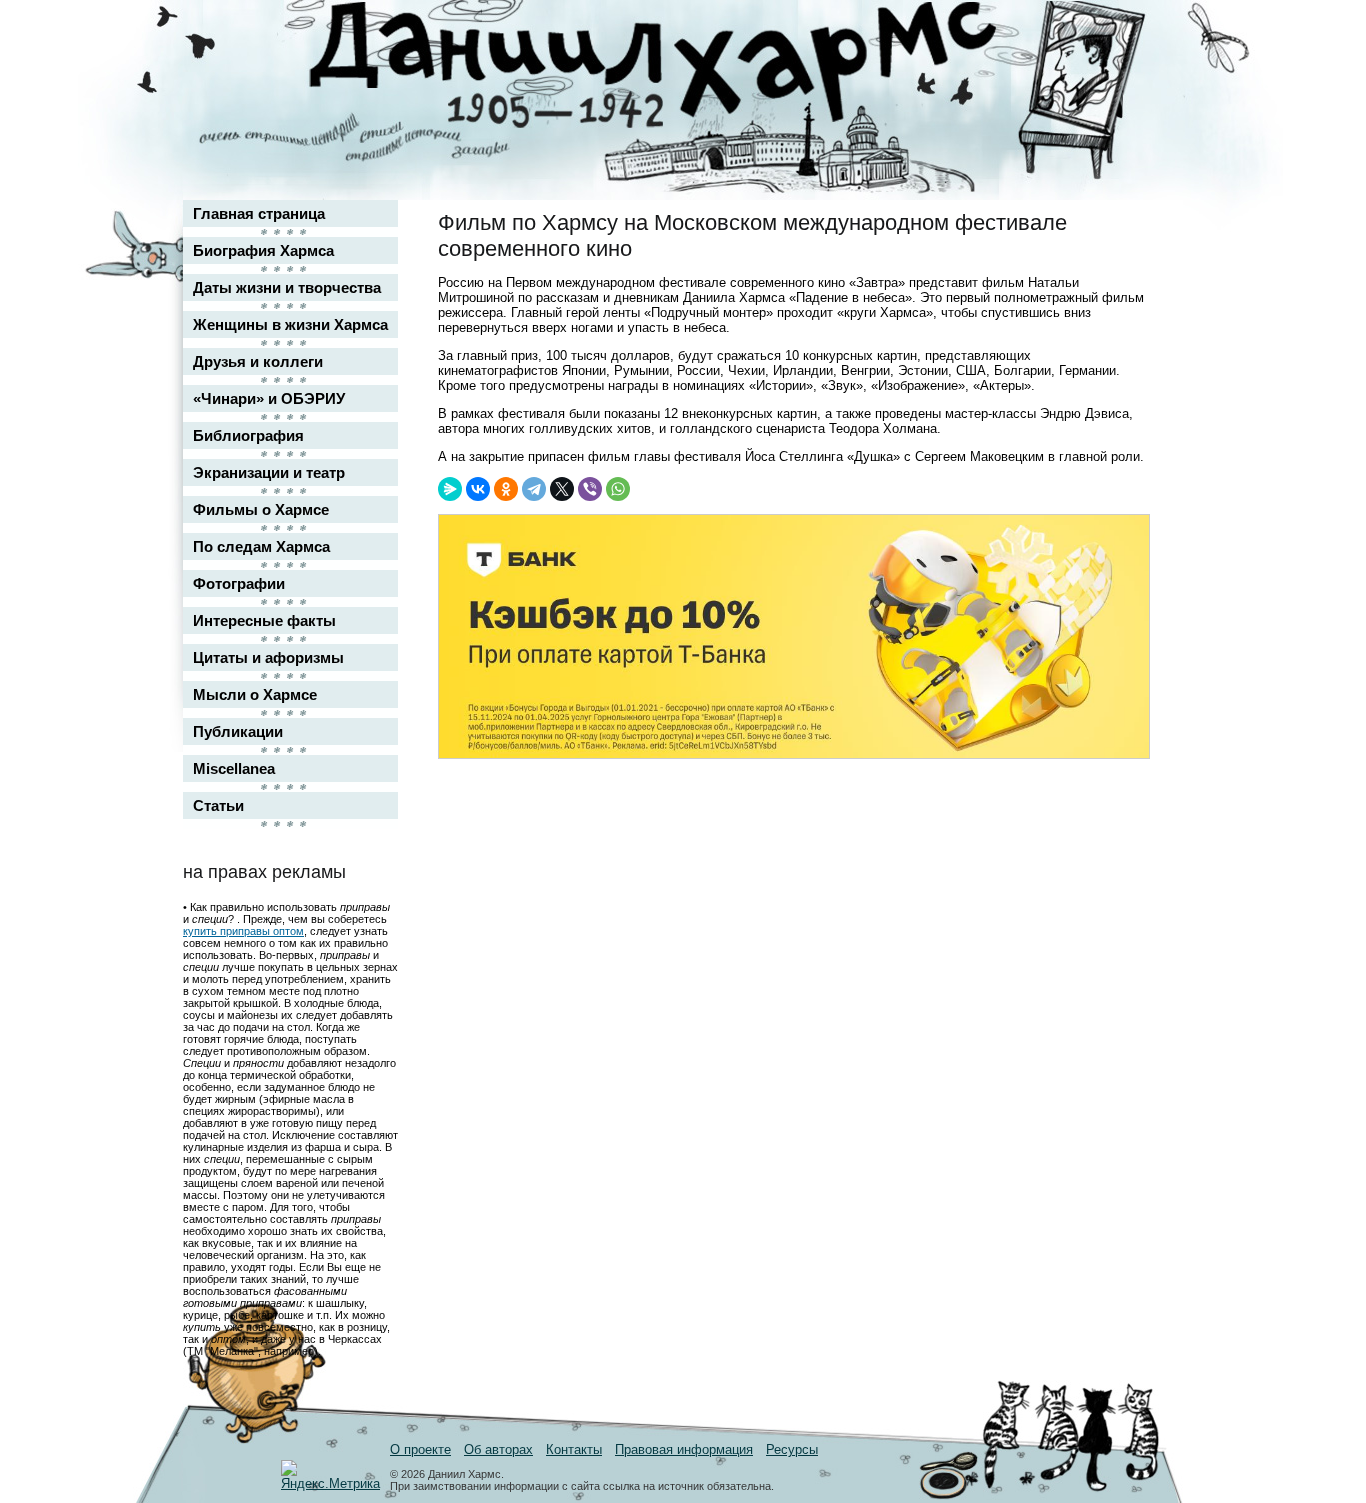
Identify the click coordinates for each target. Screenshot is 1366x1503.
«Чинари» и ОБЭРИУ (269, 398)
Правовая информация (684, 1449)
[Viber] (590, 489)
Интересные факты (264, 620)
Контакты (574, 1449)
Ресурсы (792, 1449)
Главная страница (259, 213)
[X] (562, 489)
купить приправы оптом (243, 931)
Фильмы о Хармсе (261, 509)
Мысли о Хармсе (255, 694)
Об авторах (498, 1449)
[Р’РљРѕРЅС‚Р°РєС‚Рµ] (478, 489)
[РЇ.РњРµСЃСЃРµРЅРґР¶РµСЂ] (450, 489)
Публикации (238, 731)
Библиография (248, 435)
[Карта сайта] (1119, 33)
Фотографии (239, 583)
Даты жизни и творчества (287, 287)
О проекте (420, 1449)
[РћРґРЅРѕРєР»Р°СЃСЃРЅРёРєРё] (506, 489)
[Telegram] (534, 489)
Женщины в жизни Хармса (290, 324)
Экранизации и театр (269, 472)
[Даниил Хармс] (690, 65)
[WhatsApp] (618, 489)
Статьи (218, 805)
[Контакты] (1119, 72)
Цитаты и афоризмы (268, 657)
